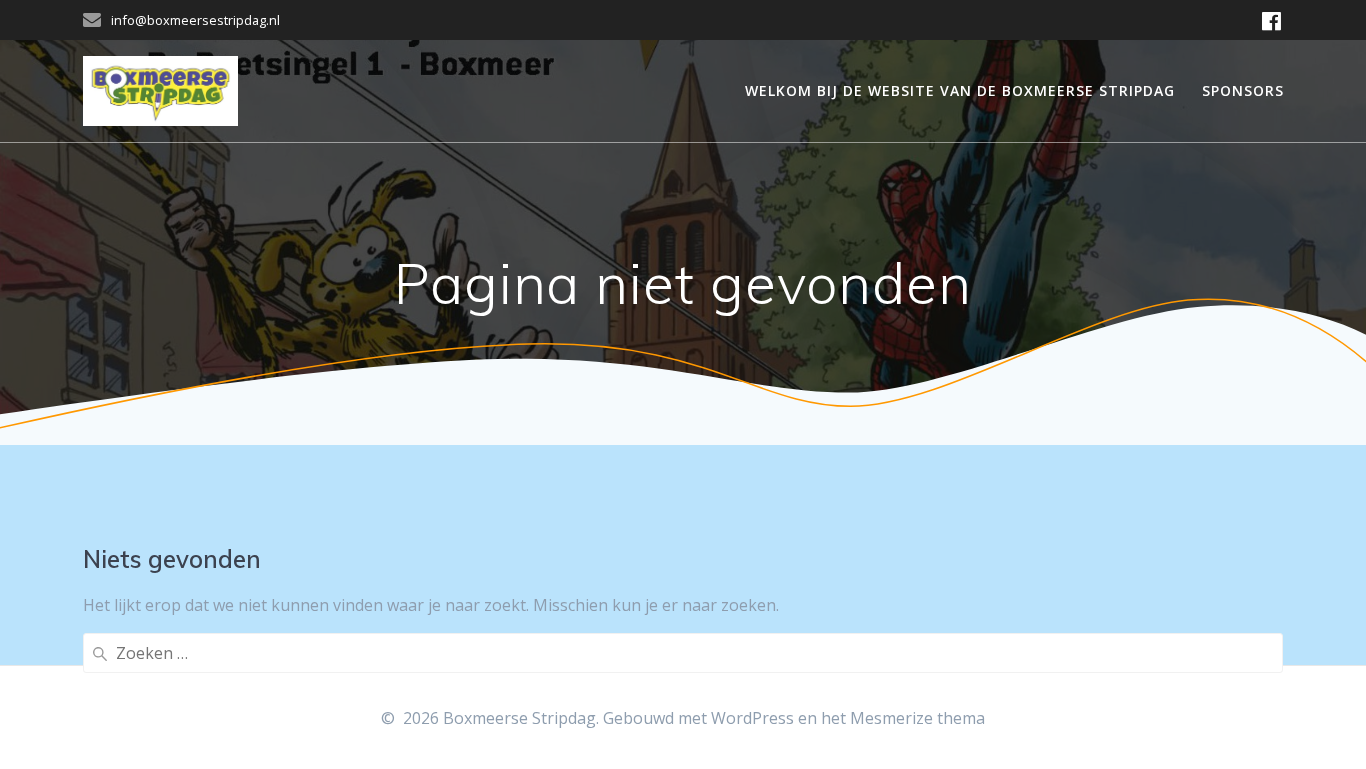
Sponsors (1243, 90)
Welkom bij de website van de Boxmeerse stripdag (960, 90)
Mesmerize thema (917, 718)
